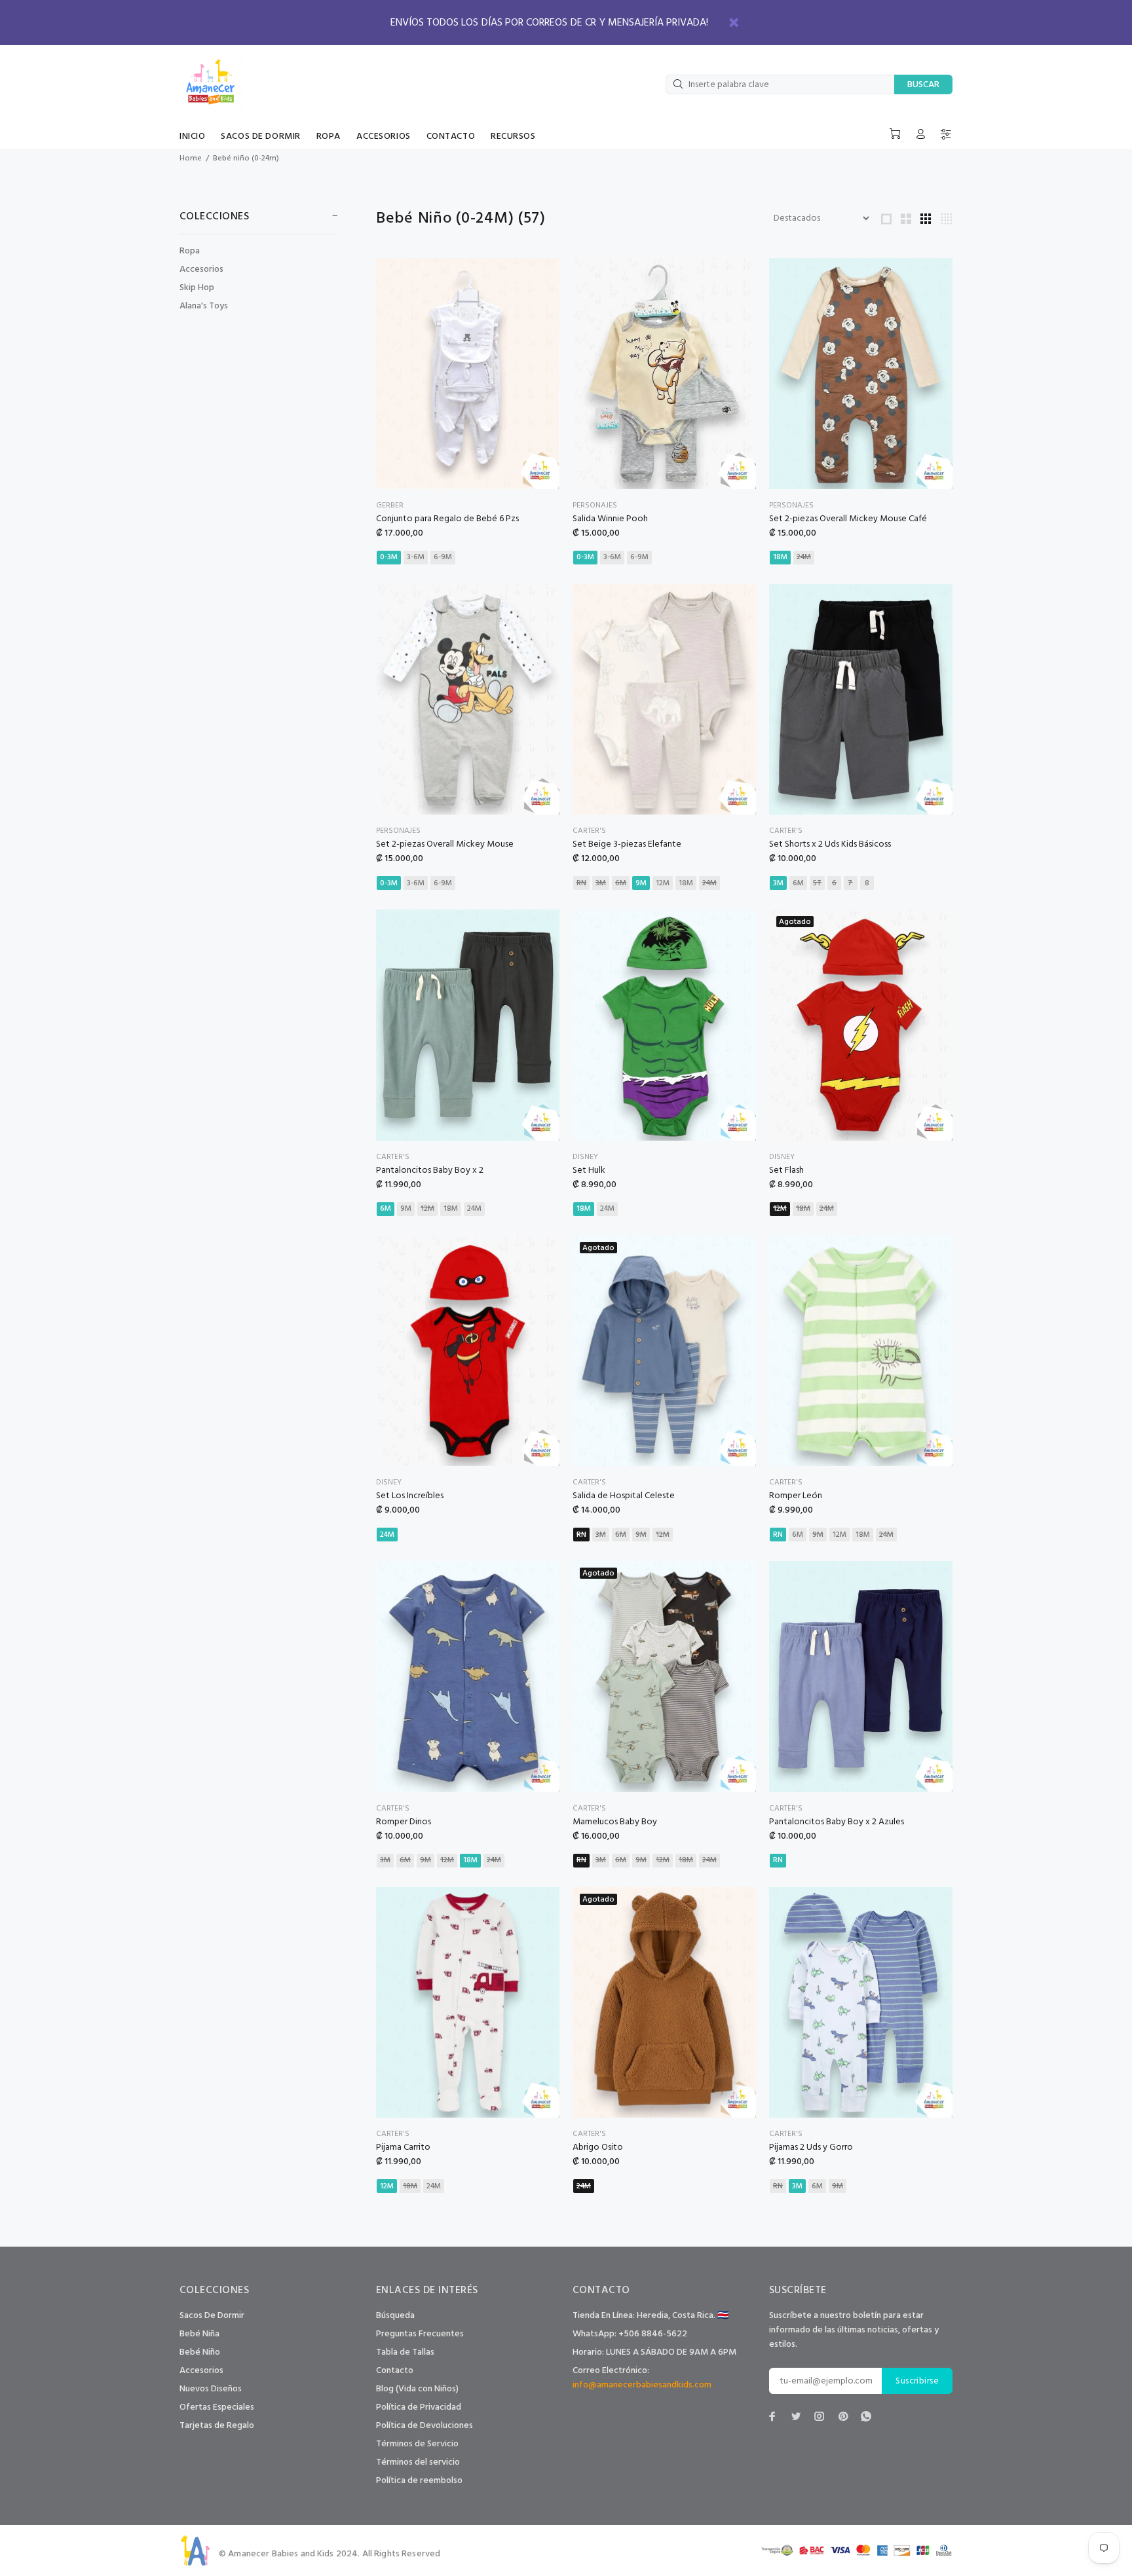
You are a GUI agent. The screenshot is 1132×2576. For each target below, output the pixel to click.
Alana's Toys (204, 305)
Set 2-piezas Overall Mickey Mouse (445, 844)
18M (780, 557)
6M (621, 883)
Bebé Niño (200, 2352)
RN (581, 883)
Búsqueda (395, 2316)
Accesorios (201, 269)
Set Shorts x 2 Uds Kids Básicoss (830, 844)
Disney (585, 1157)
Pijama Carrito (403, 2147)
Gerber (390, 506)
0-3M (389, 557)
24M (804, 557)
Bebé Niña (199, 2334)
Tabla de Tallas (405, 2352)
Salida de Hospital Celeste (624, 1496)
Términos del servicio (418, 2462)
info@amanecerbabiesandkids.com (642, 2385)
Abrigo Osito (598, 2147)
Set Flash (786, 1170)
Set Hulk (589, 1170)
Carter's (589, 831)
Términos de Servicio (417, 2444)
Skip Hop (197, 288)
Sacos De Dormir (212, 2316)
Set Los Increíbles (410, 1496)
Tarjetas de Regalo (217, 2426)
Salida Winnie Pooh (610, 519)
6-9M (443, 557)
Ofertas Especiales (217, 2407)
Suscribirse (917, 2381)
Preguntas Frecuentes (420, 2334)
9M (641, 883)
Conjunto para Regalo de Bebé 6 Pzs (447, 519)
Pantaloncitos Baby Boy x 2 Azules (837, 1822)
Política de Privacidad (419, 2407)
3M (601, 883)
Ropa (190, 251)
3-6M (416, 557)
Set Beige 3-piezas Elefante (627, 844)
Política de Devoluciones (424, 2426)
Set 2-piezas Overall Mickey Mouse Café (848, 519)
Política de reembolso (419, 2481)
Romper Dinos (404, 1822)
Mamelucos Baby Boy (615, 1822)
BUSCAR (923, 85)
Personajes (595, 506)
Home (191, 158)
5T (817, 883)
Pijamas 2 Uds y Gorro (811, 2147)
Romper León (796, 1496)
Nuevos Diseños (211, 2389)
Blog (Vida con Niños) (417, 2389)
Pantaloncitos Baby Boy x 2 (430, 1170)
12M (663, 883)
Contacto (395, 2371)
